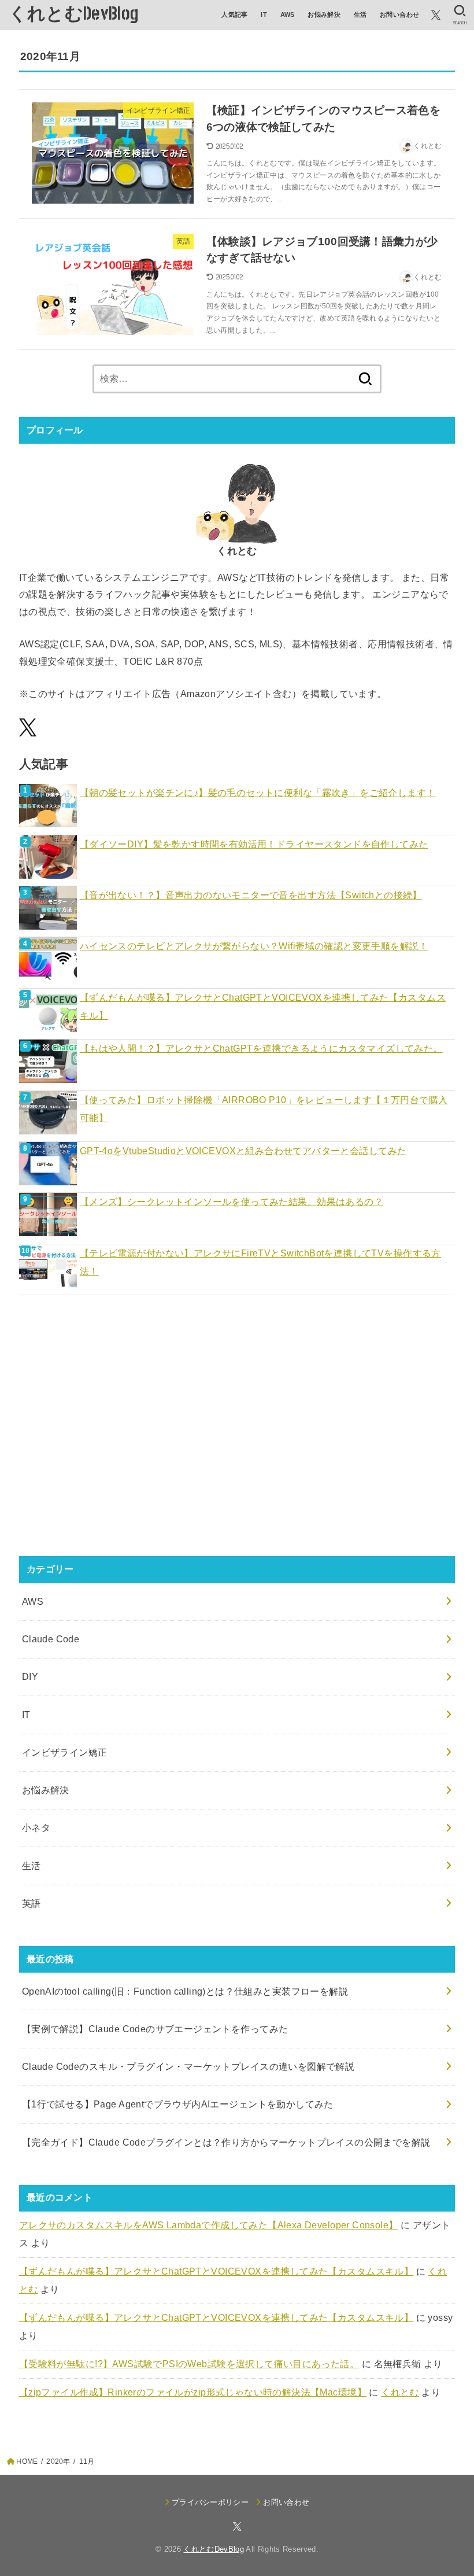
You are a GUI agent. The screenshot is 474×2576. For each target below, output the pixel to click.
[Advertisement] (237, 1435)
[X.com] (436, 15)
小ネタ (36, 1827)
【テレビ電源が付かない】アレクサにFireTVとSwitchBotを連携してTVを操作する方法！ (260, 1262)
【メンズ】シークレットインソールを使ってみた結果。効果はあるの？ (232, 1202)
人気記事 (235, 14)
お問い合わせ (399, 14)
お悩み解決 (324, 14)
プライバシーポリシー (210, 2502)
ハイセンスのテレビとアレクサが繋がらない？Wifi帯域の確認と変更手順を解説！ (254, 946)
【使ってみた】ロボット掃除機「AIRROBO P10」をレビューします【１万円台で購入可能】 (264, 1109)
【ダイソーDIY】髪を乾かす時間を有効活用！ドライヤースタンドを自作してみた (254, 844)
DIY (30, 1676)
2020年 (58, 2461)
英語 (32, 1903)
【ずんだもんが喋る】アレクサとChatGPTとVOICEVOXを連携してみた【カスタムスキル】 (263, 1006)
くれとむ (400, 2392)
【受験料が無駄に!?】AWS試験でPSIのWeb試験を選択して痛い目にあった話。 (189, 2364)
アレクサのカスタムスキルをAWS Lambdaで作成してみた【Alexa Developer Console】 (209, 2225)
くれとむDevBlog (73, 14)
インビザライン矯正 (65, 1752)
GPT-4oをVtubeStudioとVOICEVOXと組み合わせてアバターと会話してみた (243, 1151)
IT (264, 14)
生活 (360, 14)
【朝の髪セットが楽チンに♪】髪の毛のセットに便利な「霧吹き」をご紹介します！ (258, 793)
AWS (288, 14)
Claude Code (51, 1639)
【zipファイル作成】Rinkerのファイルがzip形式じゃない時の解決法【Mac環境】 (193, 2392)
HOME (27, 2461)
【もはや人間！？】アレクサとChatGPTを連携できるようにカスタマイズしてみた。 (261, 1048)
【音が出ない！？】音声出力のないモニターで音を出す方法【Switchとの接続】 (251, 895)
